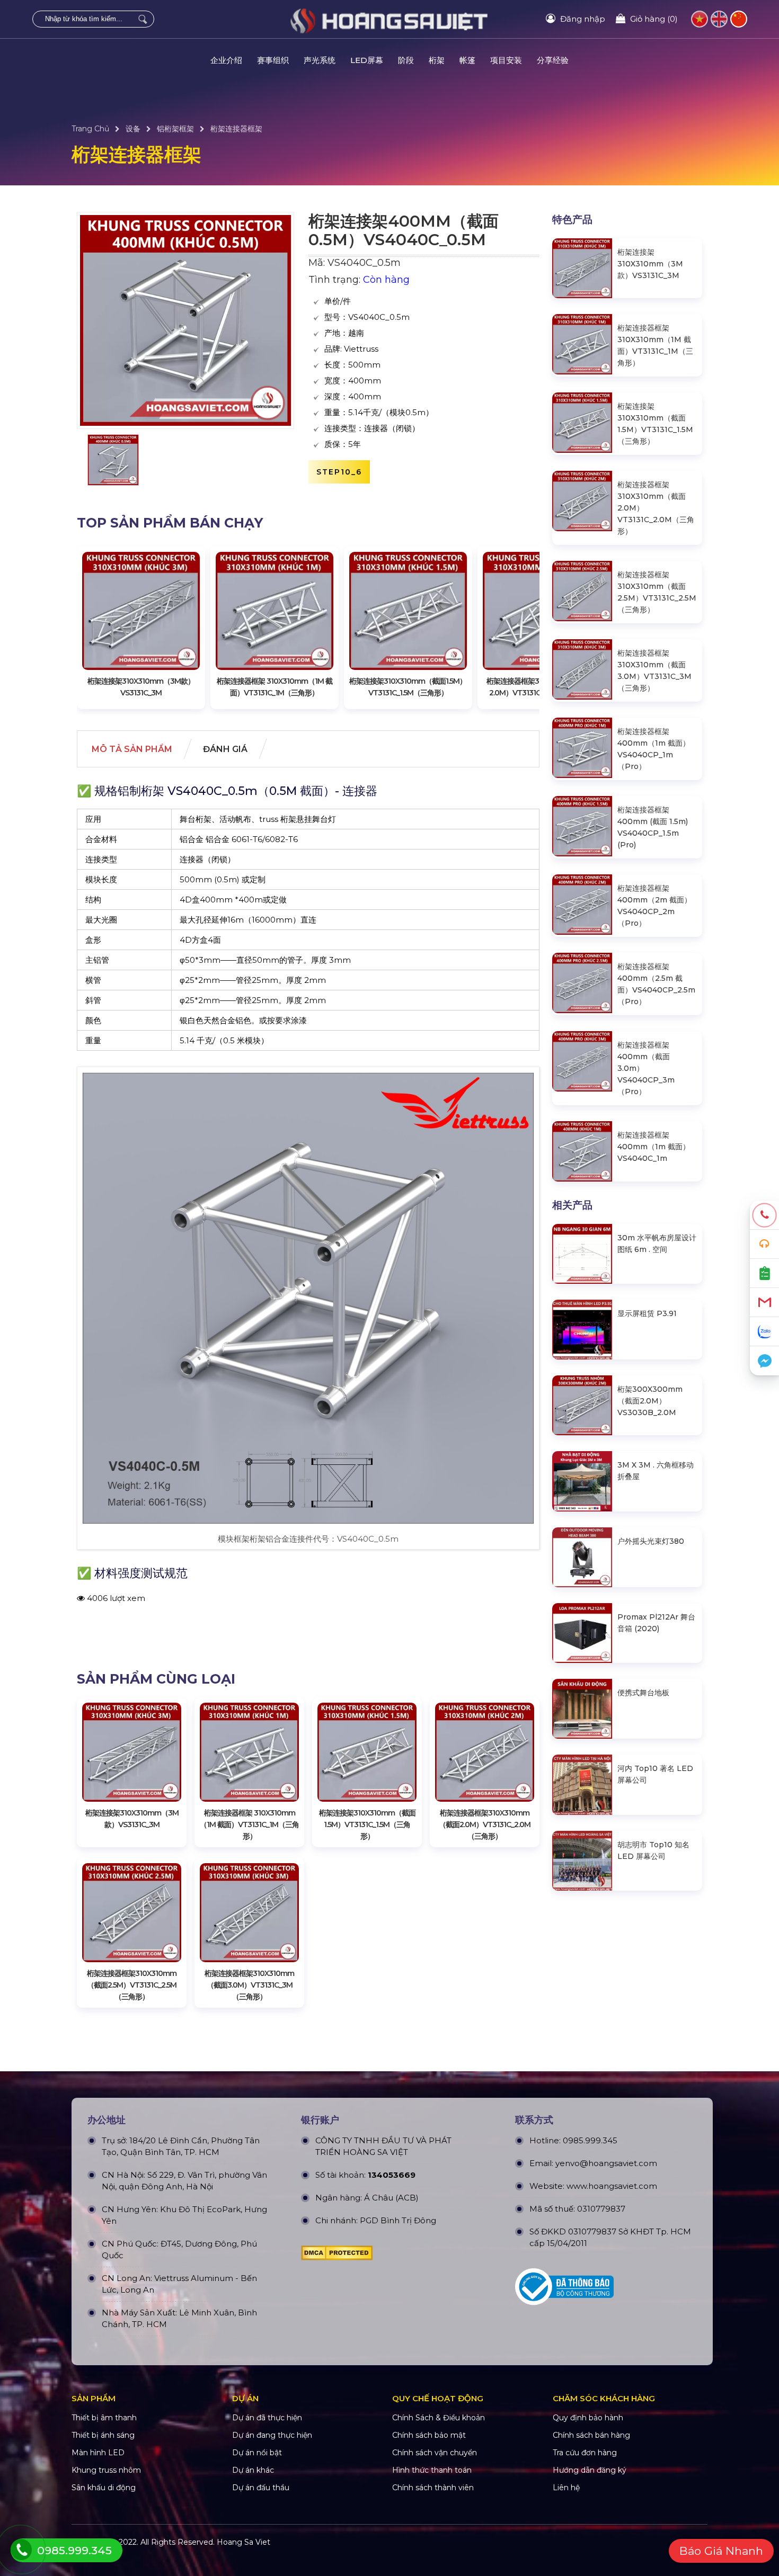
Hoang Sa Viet (244, 2542)
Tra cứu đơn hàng (585, 2453)
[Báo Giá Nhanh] (764, 1273)
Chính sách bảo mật (429, 2435)
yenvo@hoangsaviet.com (606, 2163)
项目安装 (506, 60)
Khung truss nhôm (106, 2470)
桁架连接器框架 (236, 129)
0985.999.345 (590, 2140)
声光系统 (320, 60)
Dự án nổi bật (257, 2453)
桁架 (437, 60)
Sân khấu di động (104, 2488)
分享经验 (553, 60)
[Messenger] (764, 1361)
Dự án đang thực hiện (272, 2435)
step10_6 (339, 472)
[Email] (764, 1303)
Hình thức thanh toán (432, 2470)
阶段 (406, 60)
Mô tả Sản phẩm (132, 749)
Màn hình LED (98, 2453)
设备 (133, 129)
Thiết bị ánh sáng (103, 2435)
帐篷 (467, 60)
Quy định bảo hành (588, 2418)
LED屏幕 (367, 60)
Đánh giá (225, 749)
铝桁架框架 (175, 129)
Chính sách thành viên (433, 2488)
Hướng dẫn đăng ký (590, 2470)
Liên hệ (566, 2488)
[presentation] (95, 628)
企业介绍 (226, 60)
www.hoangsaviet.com (612, 2186)
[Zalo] (764, 1332)
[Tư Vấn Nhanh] (764, 1244)
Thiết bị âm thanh (104, 2418)
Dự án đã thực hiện (267, 2418)
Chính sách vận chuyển (435, 2453)
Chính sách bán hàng (591, 2435)
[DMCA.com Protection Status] (337, 2256)
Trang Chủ (90, 129)
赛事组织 (273, 60)
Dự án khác (253, 2470)
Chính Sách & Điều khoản (439, 2418)
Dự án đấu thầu (261, 2488)
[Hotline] (764, 1215)
